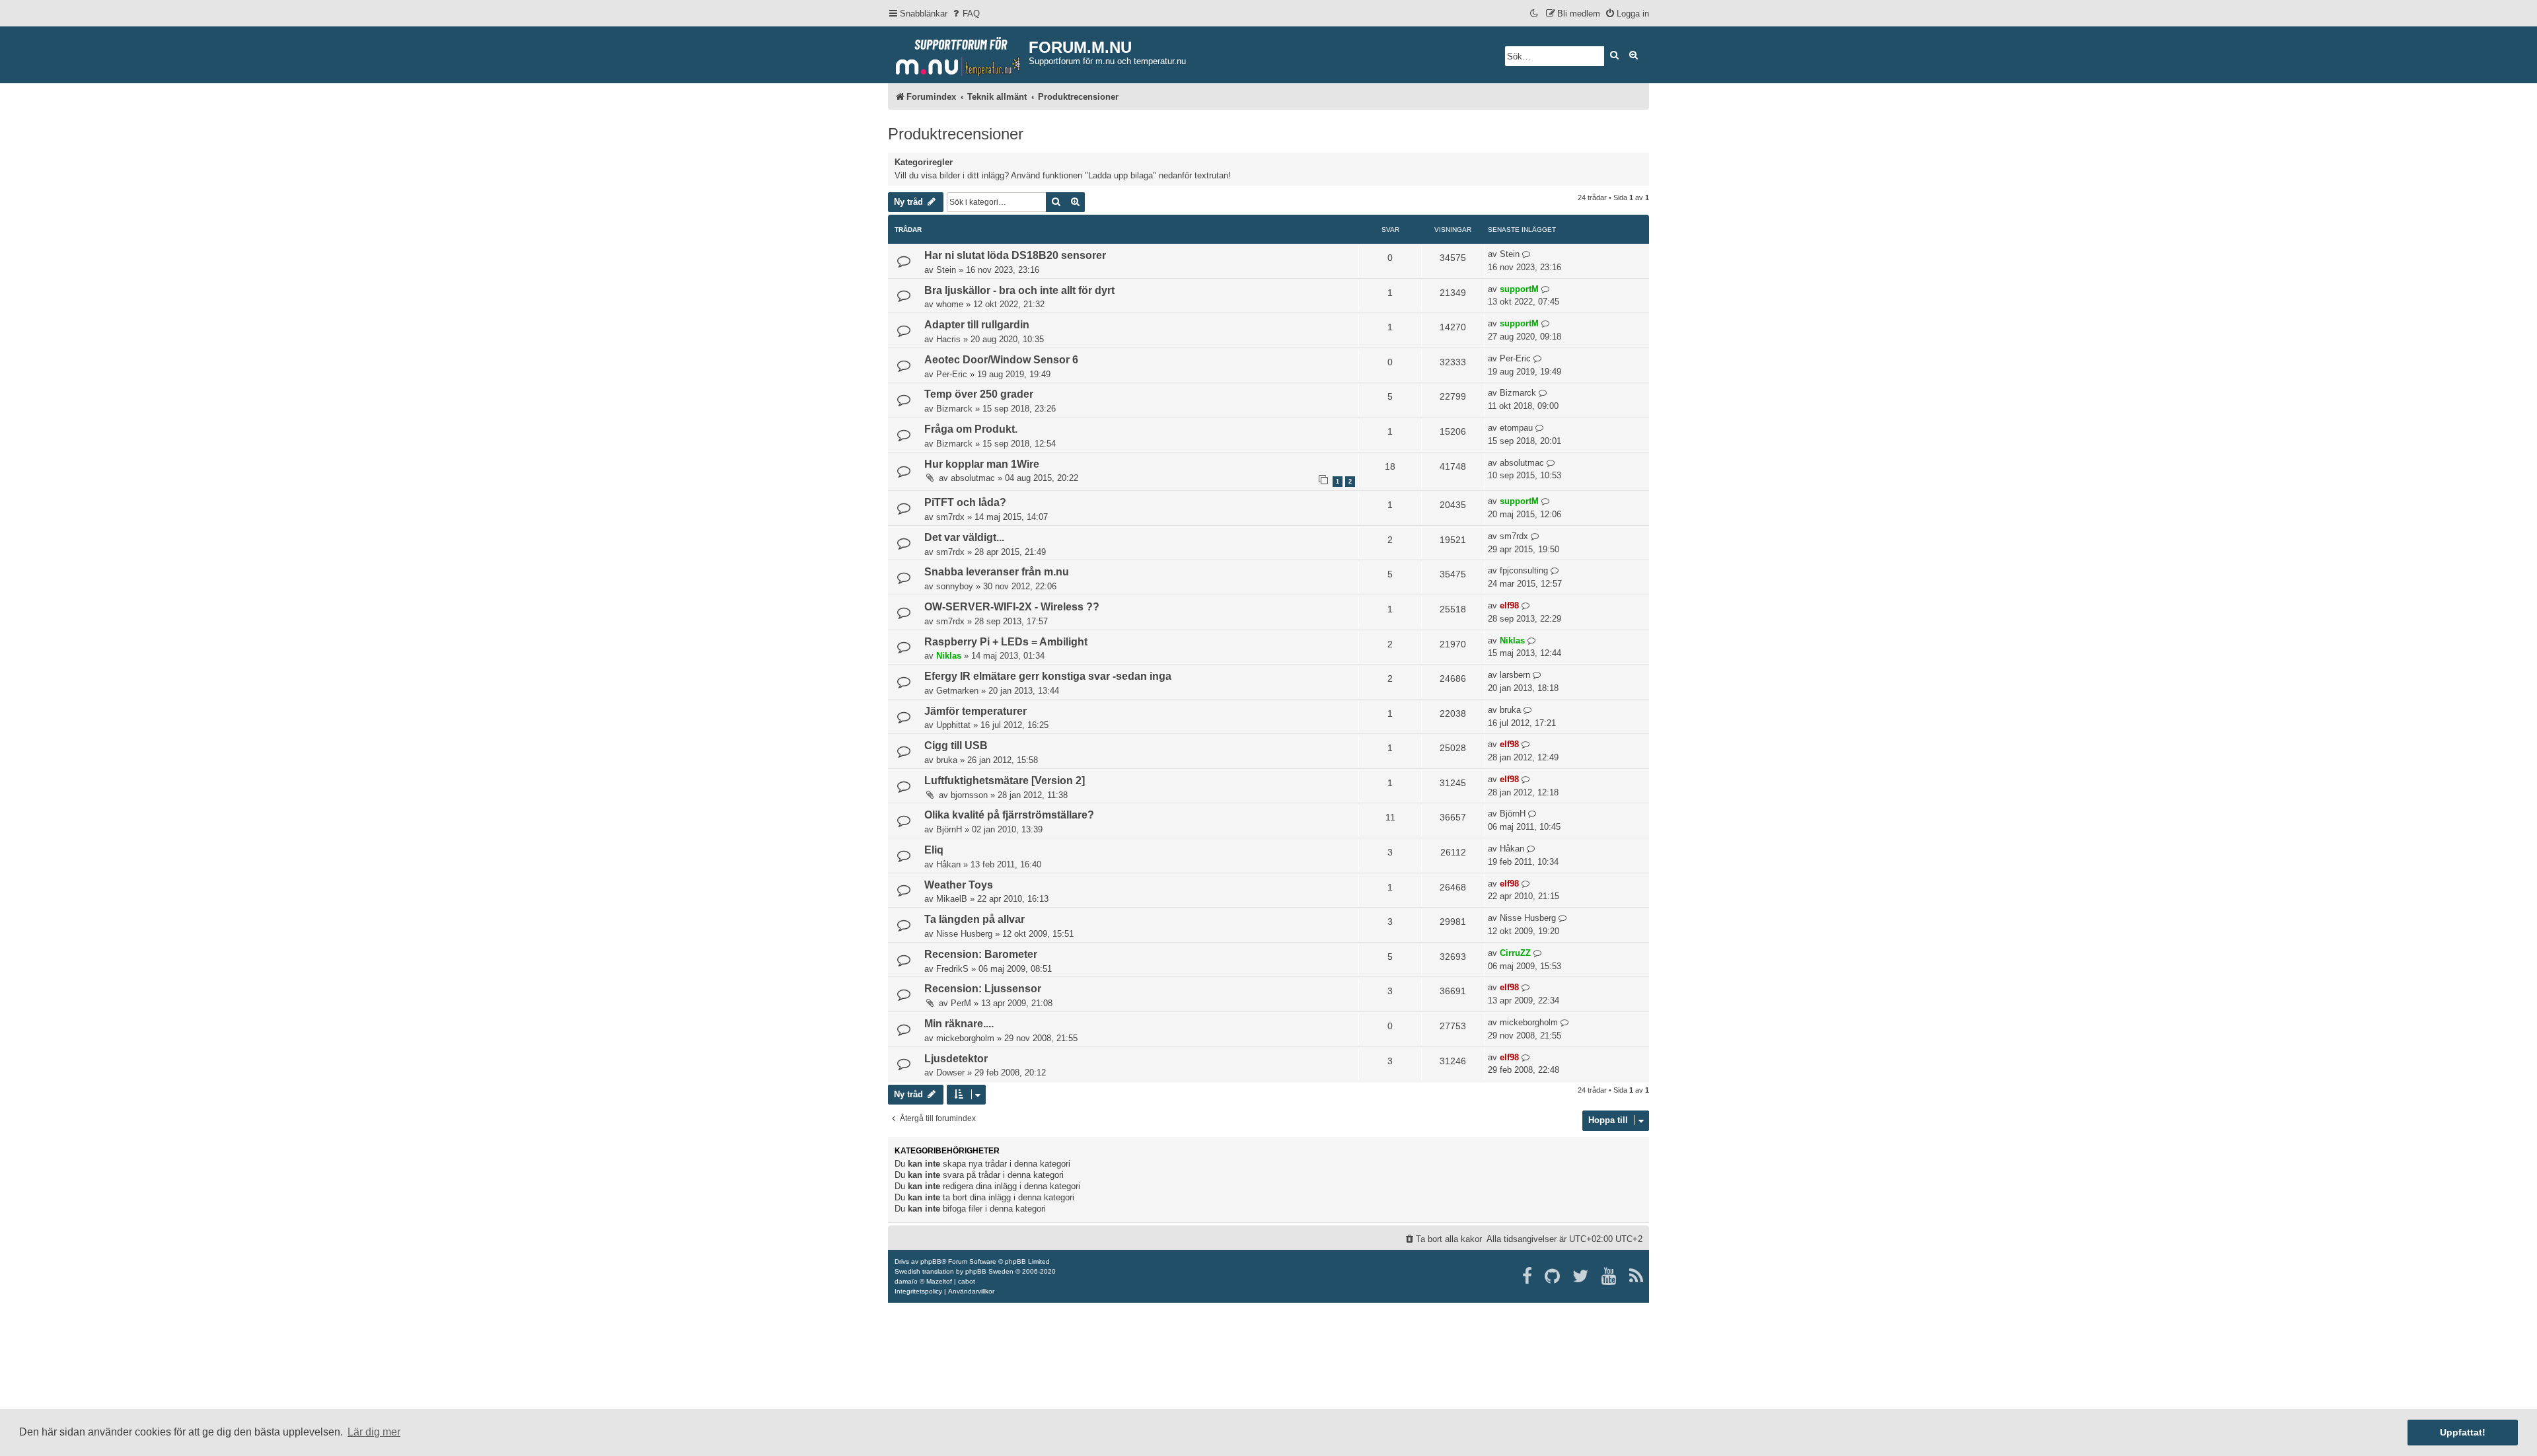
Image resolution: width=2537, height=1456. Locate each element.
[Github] (1553, 1276)
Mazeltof (939, 1281)
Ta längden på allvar (974, 919)
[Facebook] (1528, 1276)
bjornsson (969, 795)
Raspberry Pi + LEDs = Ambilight (1006, 642)
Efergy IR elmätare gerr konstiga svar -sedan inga (1048, 676)
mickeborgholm (965, 1038)
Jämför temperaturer (975, 711)
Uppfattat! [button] (2463, 1432)
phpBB (931, 1261)
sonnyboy (955, 586)
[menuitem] (965, 14)
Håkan (948, 864)
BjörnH (949, 829)
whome (950, 304)
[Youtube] (1610, 1276)
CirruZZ (1515, 953)
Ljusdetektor (956, 1059)
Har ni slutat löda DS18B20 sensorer (1015, 255)
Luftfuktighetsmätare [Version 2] (1005, 781)
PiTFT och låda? (965, 502)
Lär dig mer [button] (374, 1432)
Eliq (934, 850)
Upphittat (953, 725)
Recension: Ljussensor (983, 989)
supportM (1519, 289)
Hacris (948, 339)
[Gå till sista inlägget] (1526, 254)
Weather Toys (959, 885)
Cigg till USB (956, 746)
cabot (967, 1281)
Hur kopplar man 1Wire (982, 464)
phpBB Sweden (989, 1271)
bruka (1510, 710)
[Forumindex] (958, 54)
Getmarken (957, 691)
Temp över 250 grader (979, 394)
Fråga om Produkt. (971, 429)
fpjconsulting (1524, 570)
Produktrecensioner (956, 134)
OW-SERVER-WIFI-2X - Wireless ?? (1012, 607)
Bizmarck (954, 409)
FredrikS (952, 969)
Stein (946, 270)
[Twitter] (1581, 1276)
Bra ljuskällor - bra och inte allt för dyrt (1019, 290)
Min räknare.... (959, 1024)
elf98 (1509, 605)
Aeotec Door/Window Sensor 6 (1001, 360)
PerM (961, 1003)
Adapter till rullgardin (977, 325)
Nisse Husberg (964, 934)
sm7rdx (950, 517)
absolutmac (973, 478)
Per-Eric (952, 374)
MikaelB (952, 899)
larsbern (1515, 675)
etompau (1516, 428)
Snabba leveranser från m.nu (997, 572)
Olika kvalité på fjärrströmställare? (1009, 815)
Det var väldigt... (964, 537)
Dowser (950, 1073)
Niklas (949, 656)
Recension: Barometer (981, 954)
